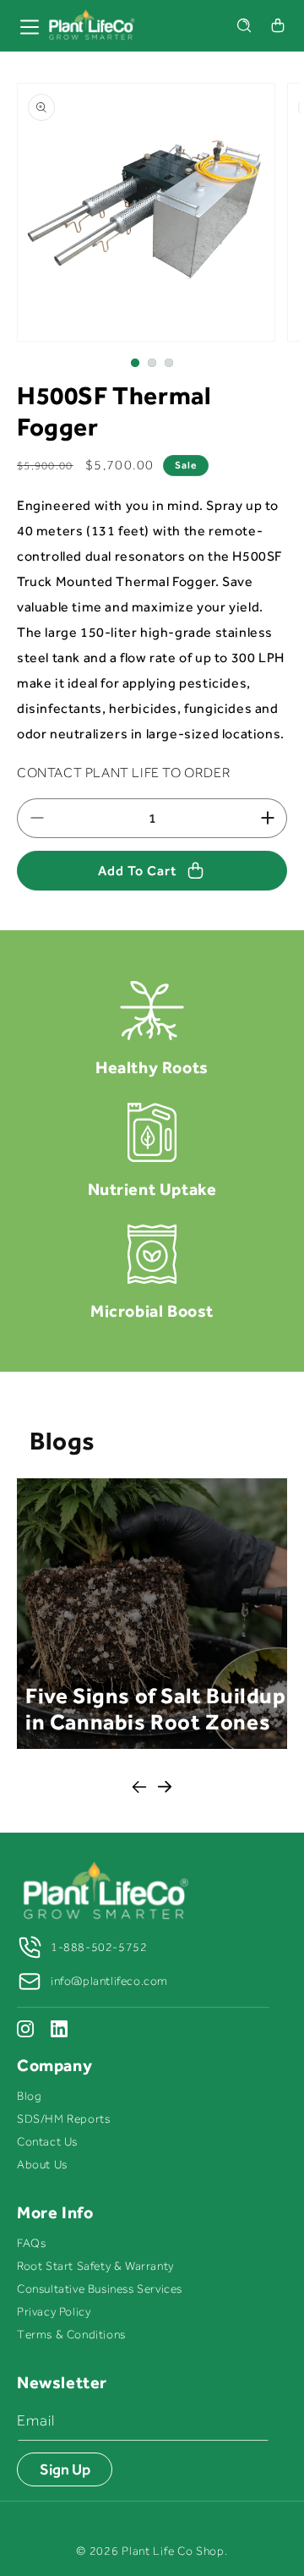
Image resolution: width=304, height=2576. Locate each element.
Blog (29, 2096)
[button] (244, 25)
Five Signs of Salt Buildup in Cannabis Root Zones (156, 1709)
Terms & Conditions (71, 2335)
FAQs (31, 2243)
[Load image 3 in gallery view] (169, 363)
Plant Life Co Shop (173, 2551)
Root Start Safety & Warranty (95, 2266)
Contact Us (47, 2142)
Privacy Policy (54, 2312)
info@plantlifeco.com (109, 1981)
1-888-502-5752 (99, 1947)
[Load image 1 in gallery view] (135, 363)
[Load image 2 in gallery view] (152, 363)
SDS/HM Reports (63, 2119)
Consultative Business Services (100, 2289)
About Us (42, 2165)
